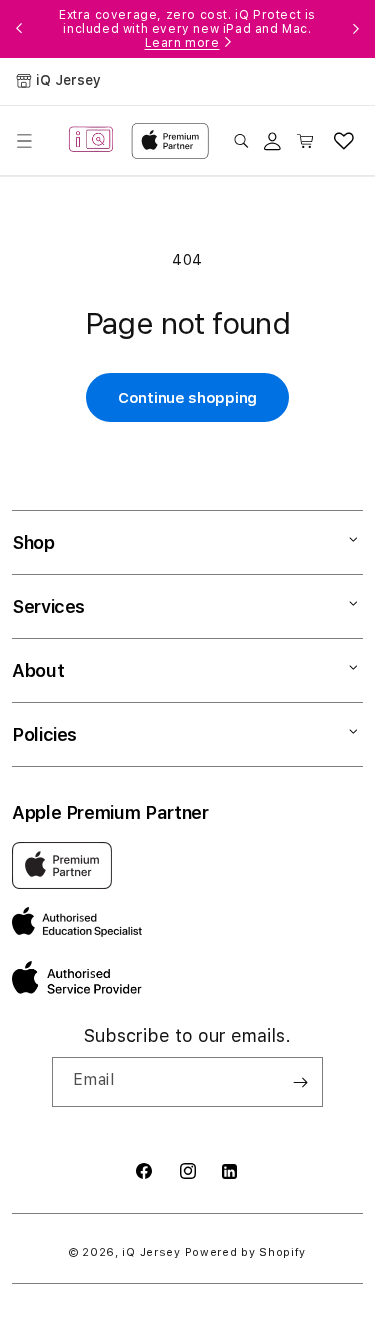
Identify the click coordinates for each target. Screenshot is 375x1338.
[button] (24, 141)
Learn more (182, 43)
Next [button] (356, 29)
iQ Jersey (151, 1252)
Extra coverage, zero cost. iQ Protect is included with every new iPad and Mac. (187, 29)
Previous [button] (19, 29)
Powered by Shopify (246, 1252)
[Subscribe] (300, 1082)
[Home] (91, 140)
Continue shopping (187, 398)
